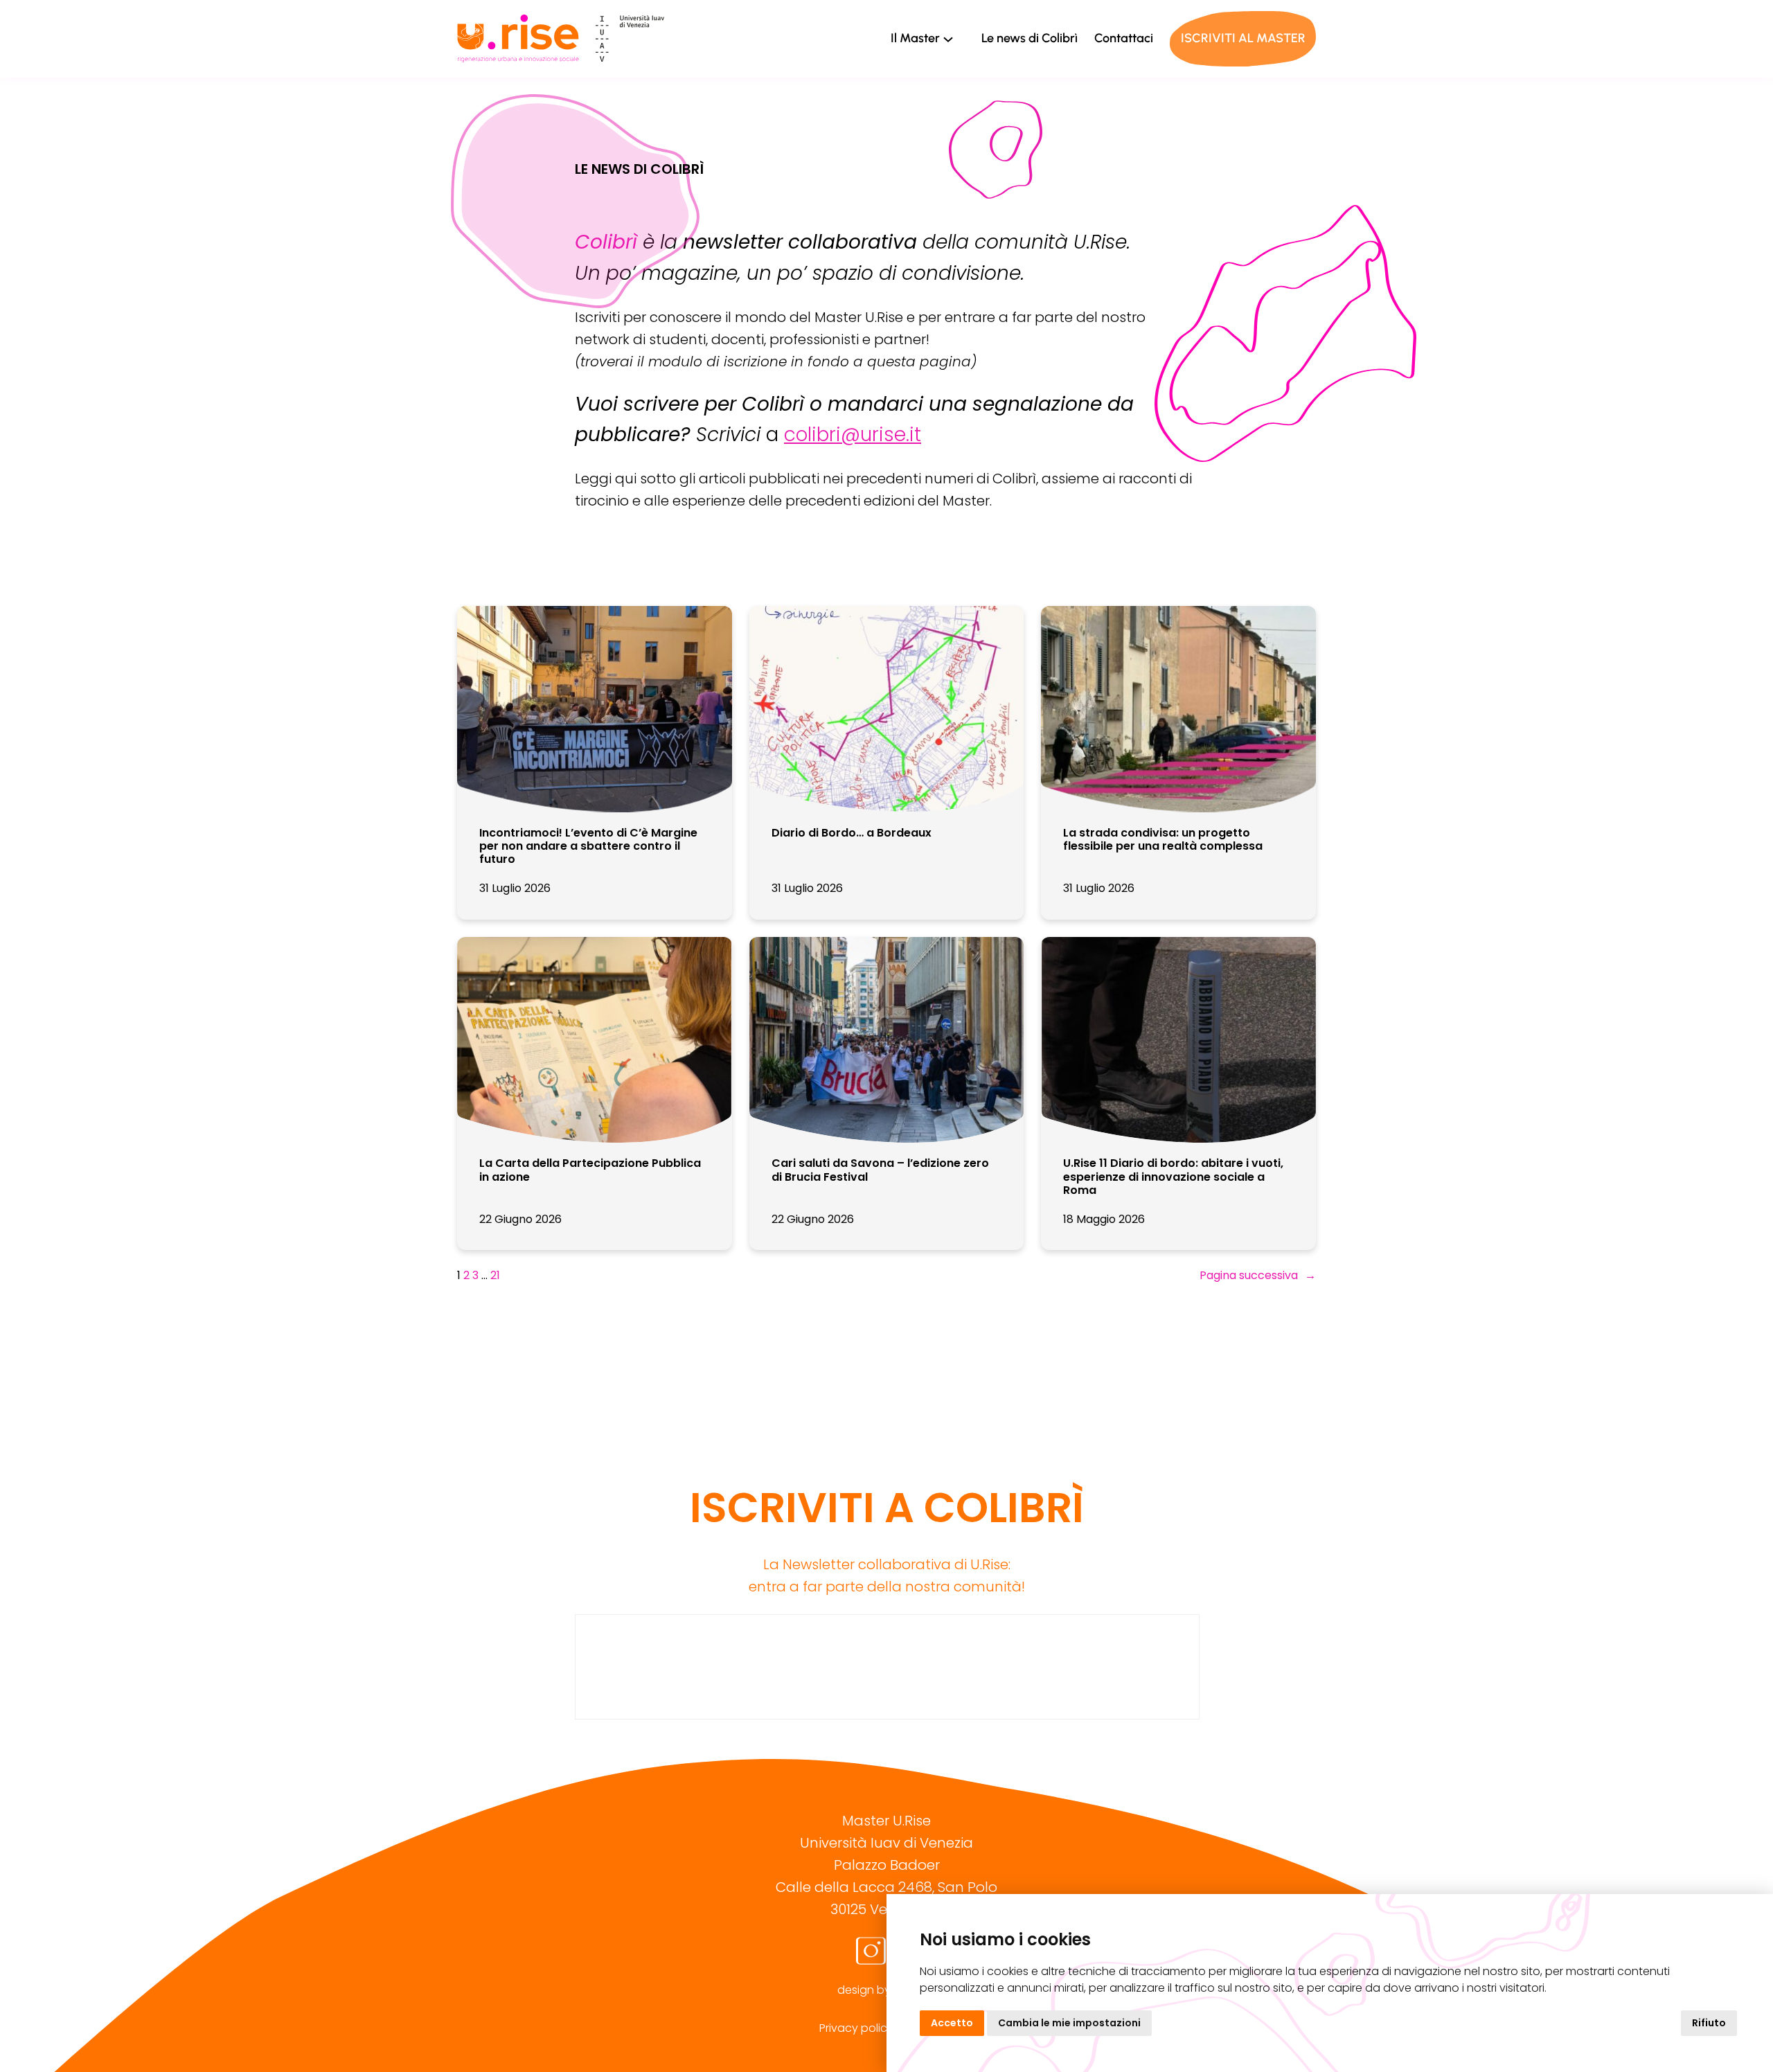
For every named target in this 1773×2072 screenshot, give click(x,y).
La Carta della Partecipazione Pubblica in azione (590, 1170)
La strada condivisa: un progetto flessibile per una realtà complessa (1163, 839)
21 (495, 1275)
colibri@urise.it (853, 435)
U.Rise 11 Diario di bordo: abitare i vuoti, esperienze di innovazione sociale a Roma (1173, 1177)
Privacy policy (856, 2028)
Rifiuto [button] (1709, 2023)
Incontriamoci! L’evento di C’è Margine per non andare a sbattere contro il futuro (588, 846)
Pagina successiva (1258, 1275)
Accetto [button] (952, 2023)
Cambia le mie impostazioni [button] (1069, 2023)
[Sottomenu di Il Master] (948, 39)
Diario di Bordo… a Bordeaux (852, 833)
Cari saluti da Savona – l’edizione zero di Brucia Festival (880, 1170)
